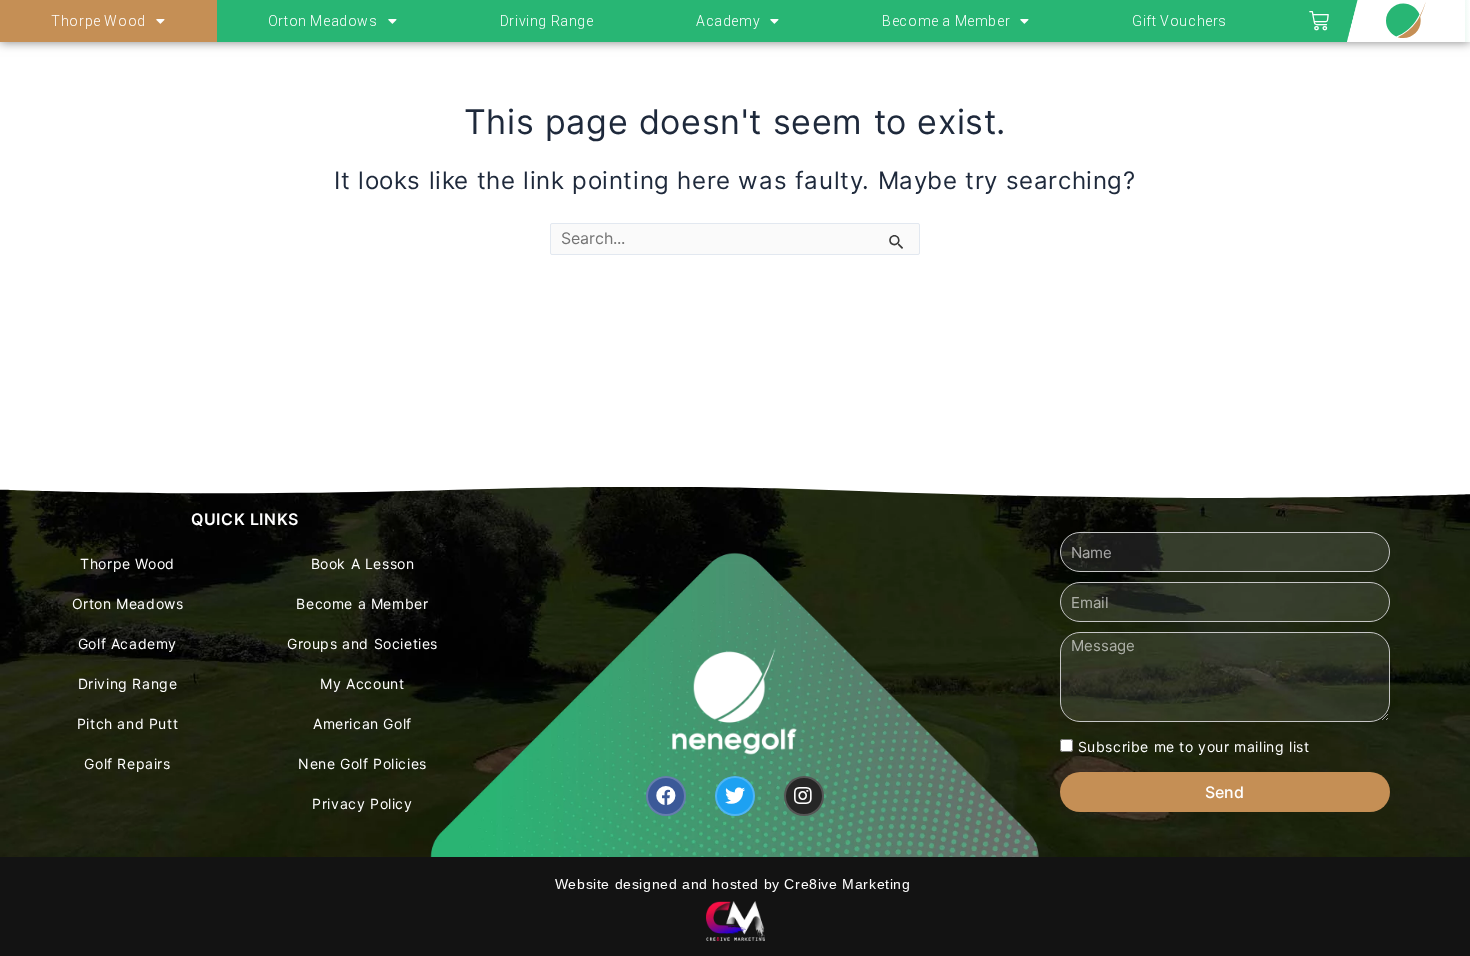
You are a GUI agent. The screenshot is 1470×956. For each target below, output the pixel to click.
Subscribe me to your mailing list (1194, 746)
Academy (728, 21)
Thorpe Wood (98, 21)
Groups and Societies (362, 643)
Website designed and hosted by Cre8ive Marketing (735, 884)
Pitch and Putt (127, 723)
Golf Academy (127, 643)
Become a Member (946, 21)
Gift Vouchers (1179, 21)
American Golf (362, 723)
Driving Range (547, 21)
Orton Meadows (323, 21)
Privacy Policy (362, 803)
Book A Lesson (363, 563)
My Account (362, 683)
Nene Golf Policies (362, 763)
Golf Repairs (127, 763)
